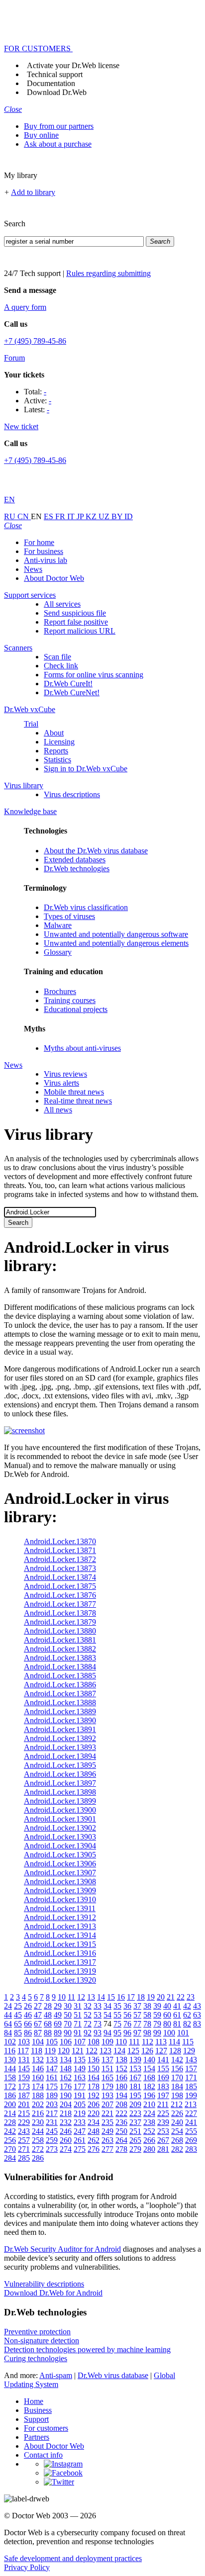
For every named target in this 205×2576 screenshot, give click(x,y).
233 (80, 2122)
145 (24, 2069)
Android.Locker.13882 (60, 1649)
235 (107, 2122)
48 (48, 2015)
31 (78, 2006)
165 (107, 2077)
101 (183, 2033)
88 (48, 2033)
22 (181, 1997)
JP (81, 516)
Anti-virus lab (46, 560)
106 (66, 2042)
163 (80, 2077)
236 (121, 2122)
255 (191, 2131)
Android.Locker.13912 (60, 1917)
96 (127, 2033)
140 (149, 2060)
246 (66, 2131)
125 (133, 2051)
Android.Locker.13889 (60, 1711)
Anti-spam (56, 2375)
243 (24, 2131)
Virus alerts (61, 1083)
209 (135, 2104)
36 (127, 2006)
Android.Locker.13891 (60, 1729)
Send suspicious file (75, 613)
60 (167, 2015)
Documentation (51, 83)
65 (18, 2024)
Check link (61, 666)
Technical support (55, 74)
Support (36, 2419)
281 (163, 2149)
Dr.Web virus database (113, 2375)
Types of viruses (69, 916)
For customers (46, 2428)
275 (80, 2149)
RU (11, 516)
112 (148, 2042)
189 (52, 2095)
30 (68, 2006)
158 (10, 2077)
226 (177, 2113)
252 (149, 2131)
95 (117, 2033)
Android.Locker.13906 (60, 1864)
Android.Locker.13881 (60, 1640)
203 (52, 2104)
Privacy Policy (27, 2567)
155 (163, 2069)
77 (137, 2024)
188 (38, 2095)
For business (44, 551)
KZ (92, 516)
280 (149, 2149)
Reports (56, 751)
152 (121, 2069)
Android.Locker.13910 (60, 1899)
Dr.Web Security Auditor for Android (62, 2249)
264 (121, 2140)
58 (147, 2015)
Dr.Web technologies (77, 869)
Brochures (60, 991)
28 (48, 2006)
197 (163, 2095)
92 (88, 2033)
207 (107, 2104)
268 (177, 2140)
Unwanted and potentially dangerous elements (116, 943)
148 (66, 2069)
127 (161, 2051)
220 (94, 2113)
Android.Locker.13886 (60, 1685)
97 (137, 2033)
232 (66, 2122)
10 (62, 1997)
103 (24, 2042)
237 (135, 2122)
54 (107, 2015)
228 (10, 2122)
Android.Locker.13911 (60, 1908)
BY (118, 516)
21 (171, 1997)
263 (107, 2140)
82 (187, 2024)
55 (117, 2015)
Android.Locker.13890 (60, 1720)
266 (149, 2140)
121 (78, 2051)
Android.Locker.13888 (60, 1702)
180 (121, 2086)
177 (80, 2086)
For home (39, 542)
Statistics (57, 760)
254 (177, 2131)
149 (80, 2069)
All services (62, 604)
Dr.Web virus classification (86, 907)
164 (94, 2077)
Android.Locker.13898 (60, 1792)
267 (163, 2140)
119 (50, 2051)
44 (8, 2015)
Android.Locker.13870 (60, 1541)
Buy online (41, 135)
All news (58, 1110)
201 (24, 2104)
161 (52, 2077)
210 (149, 2104)
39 (157, 2006)
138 (121, 2060)
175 (52, 2086)
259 (52, 2140)
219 (80, 2113)
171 (191, 2077)
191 (80, 2095)
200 (10, 2104)
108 (94, 2042)
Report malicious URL (80, 631)
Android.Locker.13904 (60, 1846)
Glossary (58, 952)
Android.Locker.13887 (60, 1694)
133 (52, 2060)
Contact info (43, 2455)
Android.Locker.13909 (60, 1890)
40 (167, 2006)
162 (66, 2077)
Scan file (57, 657)
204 (66, 2104)
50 (68, 2015)
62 (187, 2015)
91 (78, 2033)
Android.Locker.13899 (60, 1801)
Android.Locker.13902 (60, 1828)
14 (101, 1997)
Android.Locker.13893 (60, 1747)
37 (137, 2006)
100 (169, 2033)
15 (111, 1997)
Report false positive (76, 622)
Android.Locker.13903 (60, 1837)
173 (24, 2086)
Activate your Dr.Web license (73, 65)
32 (88, 2006)
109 (107, 2042)
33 (98, 2006)
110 (121, 2042)
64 (8, 2024)
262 (94, 2140)
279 (135, 2149)
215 (24, 2113)
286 (38, 2158)
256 (10, 2140)
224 (149, 2113)
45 (18, 2015)
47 (38, 2015)
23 (191, 1997)
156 (177, 2069)
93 (98, 2033)
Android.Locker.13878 (60, 1613)
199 (191, 2095)
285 (24, 2158)
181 (135, 2086)
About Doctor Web (54, 578)
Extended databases (75, 860)
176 (66, 2086)
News (33, 569)
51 (78, 2015)
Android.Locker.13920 (60, 1980)
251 (135, 2131)
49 (58, 2015)
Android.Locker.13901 (60, 1819)
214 (10, 2113)
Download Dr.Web (57, 92)
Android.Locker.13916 (60, 1953)
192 (94, 2095)
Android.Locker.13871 (60, 1550)
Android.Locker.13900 (60, 1810)
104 (38, 2042)
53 (98, 2015)
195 (135, 2095)
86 (28, 2033)
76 (127, 2024)
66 (28, 2024)
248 (94, 2131)
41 (177, 2006)
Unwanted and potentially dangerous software (116, 934)
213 (191, 2104)
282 (177, 2149)
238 (149, 2122)
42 (187, 2006)
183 (163, 2086)
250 (121, 2131)
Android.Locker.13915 (60, 1944)
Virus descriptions (72, 794)
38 (147, 2006)
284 (10, 2158)
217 (52, 2113)
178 (94, 2086)
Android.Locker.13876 (60, 1595)
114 (174, 2042)
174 (38, 2086)
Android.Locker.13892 (60, 1738)
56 (127, 2015)
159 (24, 2077)
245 (52, 2131)
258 (38, 2140)
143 (191, 2060)
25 (18, 2006)
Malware (58, 925)
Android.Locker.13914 (60, 1935)
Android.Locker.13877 (60, 1604)
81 (177, 2024)
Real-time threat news (78, 1101)
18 (141, 1997)
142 (177, 2060)
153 (135, 2069)
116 (10, 2051)
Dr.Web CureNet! (72, 692)
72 (88, 2024)
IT (72, 516)
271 (24, 2149)
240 (177, 2122)
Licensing (59, 742)
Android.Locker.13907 (60, 1873)
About (54, 733)
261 (80, 2140)
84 (8, 2033)
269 (191, 2140)
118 (37, 2051)
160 (38, 2077)
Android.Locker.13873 (60, 1568)
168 (149, 2077)
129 (189, 2051)
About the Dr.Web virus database (96, 851)
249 (107, 2131)
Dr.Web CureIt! (68, 684)
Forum (14, 358)
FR (61, 516)
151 (107, 2069)
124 (119, 2051)
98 (147, 2033)
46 (28, 2015)
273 (52, 2149)
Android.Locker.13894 (60, 1756)
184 (177, 2086)
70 (68, 2024)
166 (121, 2077)
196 (149, 2095)
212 (177, 2104)
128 (175, 2051)
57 (137, 2015)
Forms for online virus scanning (94, 675)
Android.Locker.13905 (60, 1855)
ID (129, 516)
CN (24, 516)
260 (66, 2140)
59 (157, 2015)
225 (163, 2113)
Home (34, 2401)
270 (10, 2149)
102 (10, 2042)
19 (151, 1997)
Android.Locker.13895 (60, 1765)
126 (147, 2051)
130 (10, 2060)
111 (134, 2042)
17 (131, 1997)
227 (191, 2113)
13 (91, 1997)
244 (38, 2131)
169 (163, 2077)
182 (149, 2086)
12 (81, 1997)
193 (107, 2095)
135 (80, 2060)
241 (191, 2122)
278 (121, 2149)
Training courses (70, 1000)
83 (197, 2024)
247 (80, 2131)
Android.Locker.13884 (60, 1667)
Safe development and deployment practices (73, 2558)
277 (107, 2149)
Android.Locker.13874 (60, 1577)
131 (24, 2060)
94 (107, 2033)
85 (18, 2033)
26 (28, 2006)
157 (191, 2069)
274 (66, 2149)
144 (10, 2069)
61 (177, 2015)
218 (66, 2113)
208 (121, 2104)
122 (92, 2051)
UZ (105, 516)
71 (78, 2024)
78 (147, 2024)
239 (163, 2122)
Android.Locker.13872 (60, 1559)
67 (38, 2024)
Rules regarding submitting (108, 273)
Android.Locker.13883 (60, 1658)
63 (197, 2015)
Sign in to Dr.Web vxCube (86, 769)
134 (66, 2060)
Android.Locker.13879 (60, 1622)
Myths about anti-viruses (82, 1048)
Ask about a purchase (58, 144)
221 (107, 2113)
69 (58, 2024)
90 (68, 2033)
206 (94, 2104)
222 (121, 2113)
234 (94, 2122)
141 (163, 2060)
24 (8, 2006)
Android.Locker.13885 (60, 1676)
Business (38, 2410)
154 (149, 2069)
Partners (37, 2437)
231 (52, 2122)
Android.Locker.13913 (60, 1926)
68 (48, 2024)
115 (188, 2042)
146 (38, 2069)
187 (24, 2095)
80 (167, 2024)
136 (94, 2060)
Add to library (33, 192)
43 (197, 2006)
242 (10, 2131)
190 (66, 2095)
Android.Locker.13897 (60, 1783)
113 (161, 2042)
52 (88, 2015)
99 (157, 2033)
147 (52, 2069)
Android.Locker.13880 (60, 1631)
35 (117, 2006)
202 (38, 2104)
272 (38, 2149)
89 (58, 2033)
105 (52, 2042)
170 (177, 2077)
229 (24, 2122)
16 (121, 1997)
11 (71, 1997)
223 (135, 2113)
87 (38, 2033)
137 (107, 2060)
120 (64, 2051)
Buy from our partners (59, 126)
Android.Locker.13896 (60, 1774)
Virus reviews (65, 1074)
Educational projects (76, 1009)
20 (161, 1997)
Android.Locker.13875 (60, 1586)
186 (10, 2095)
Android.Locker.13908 (60, 1882)
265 (135, 2140)
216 (38, 2113)
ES (50, 516)
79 (157, 2024)
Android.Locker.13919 (60, 1971)
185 (191, 2086)
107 (80, 2042)
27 (38, 2006)
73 (98, 2024)
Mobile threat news (74, 1092)
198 (177, 2095)
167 (135, 2077)
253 (163, 2131)
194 (121, 2095)
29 (58, 2006)
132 (38, 2060)
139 (135, 2060)
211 (163, 2104)
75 (117, 2024)
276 (94, 2149)
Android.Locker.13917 (60, 1962)
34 (107, 2006)
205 (80, 2104)
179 (107, 2086)
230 (38, 2122)
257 (24, 2140)
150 (94, 2069)
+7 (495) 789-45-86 (35, 341)
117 (23, 2051)
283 (191, 2149)
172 (10, 2086)
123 (105, 2051)
